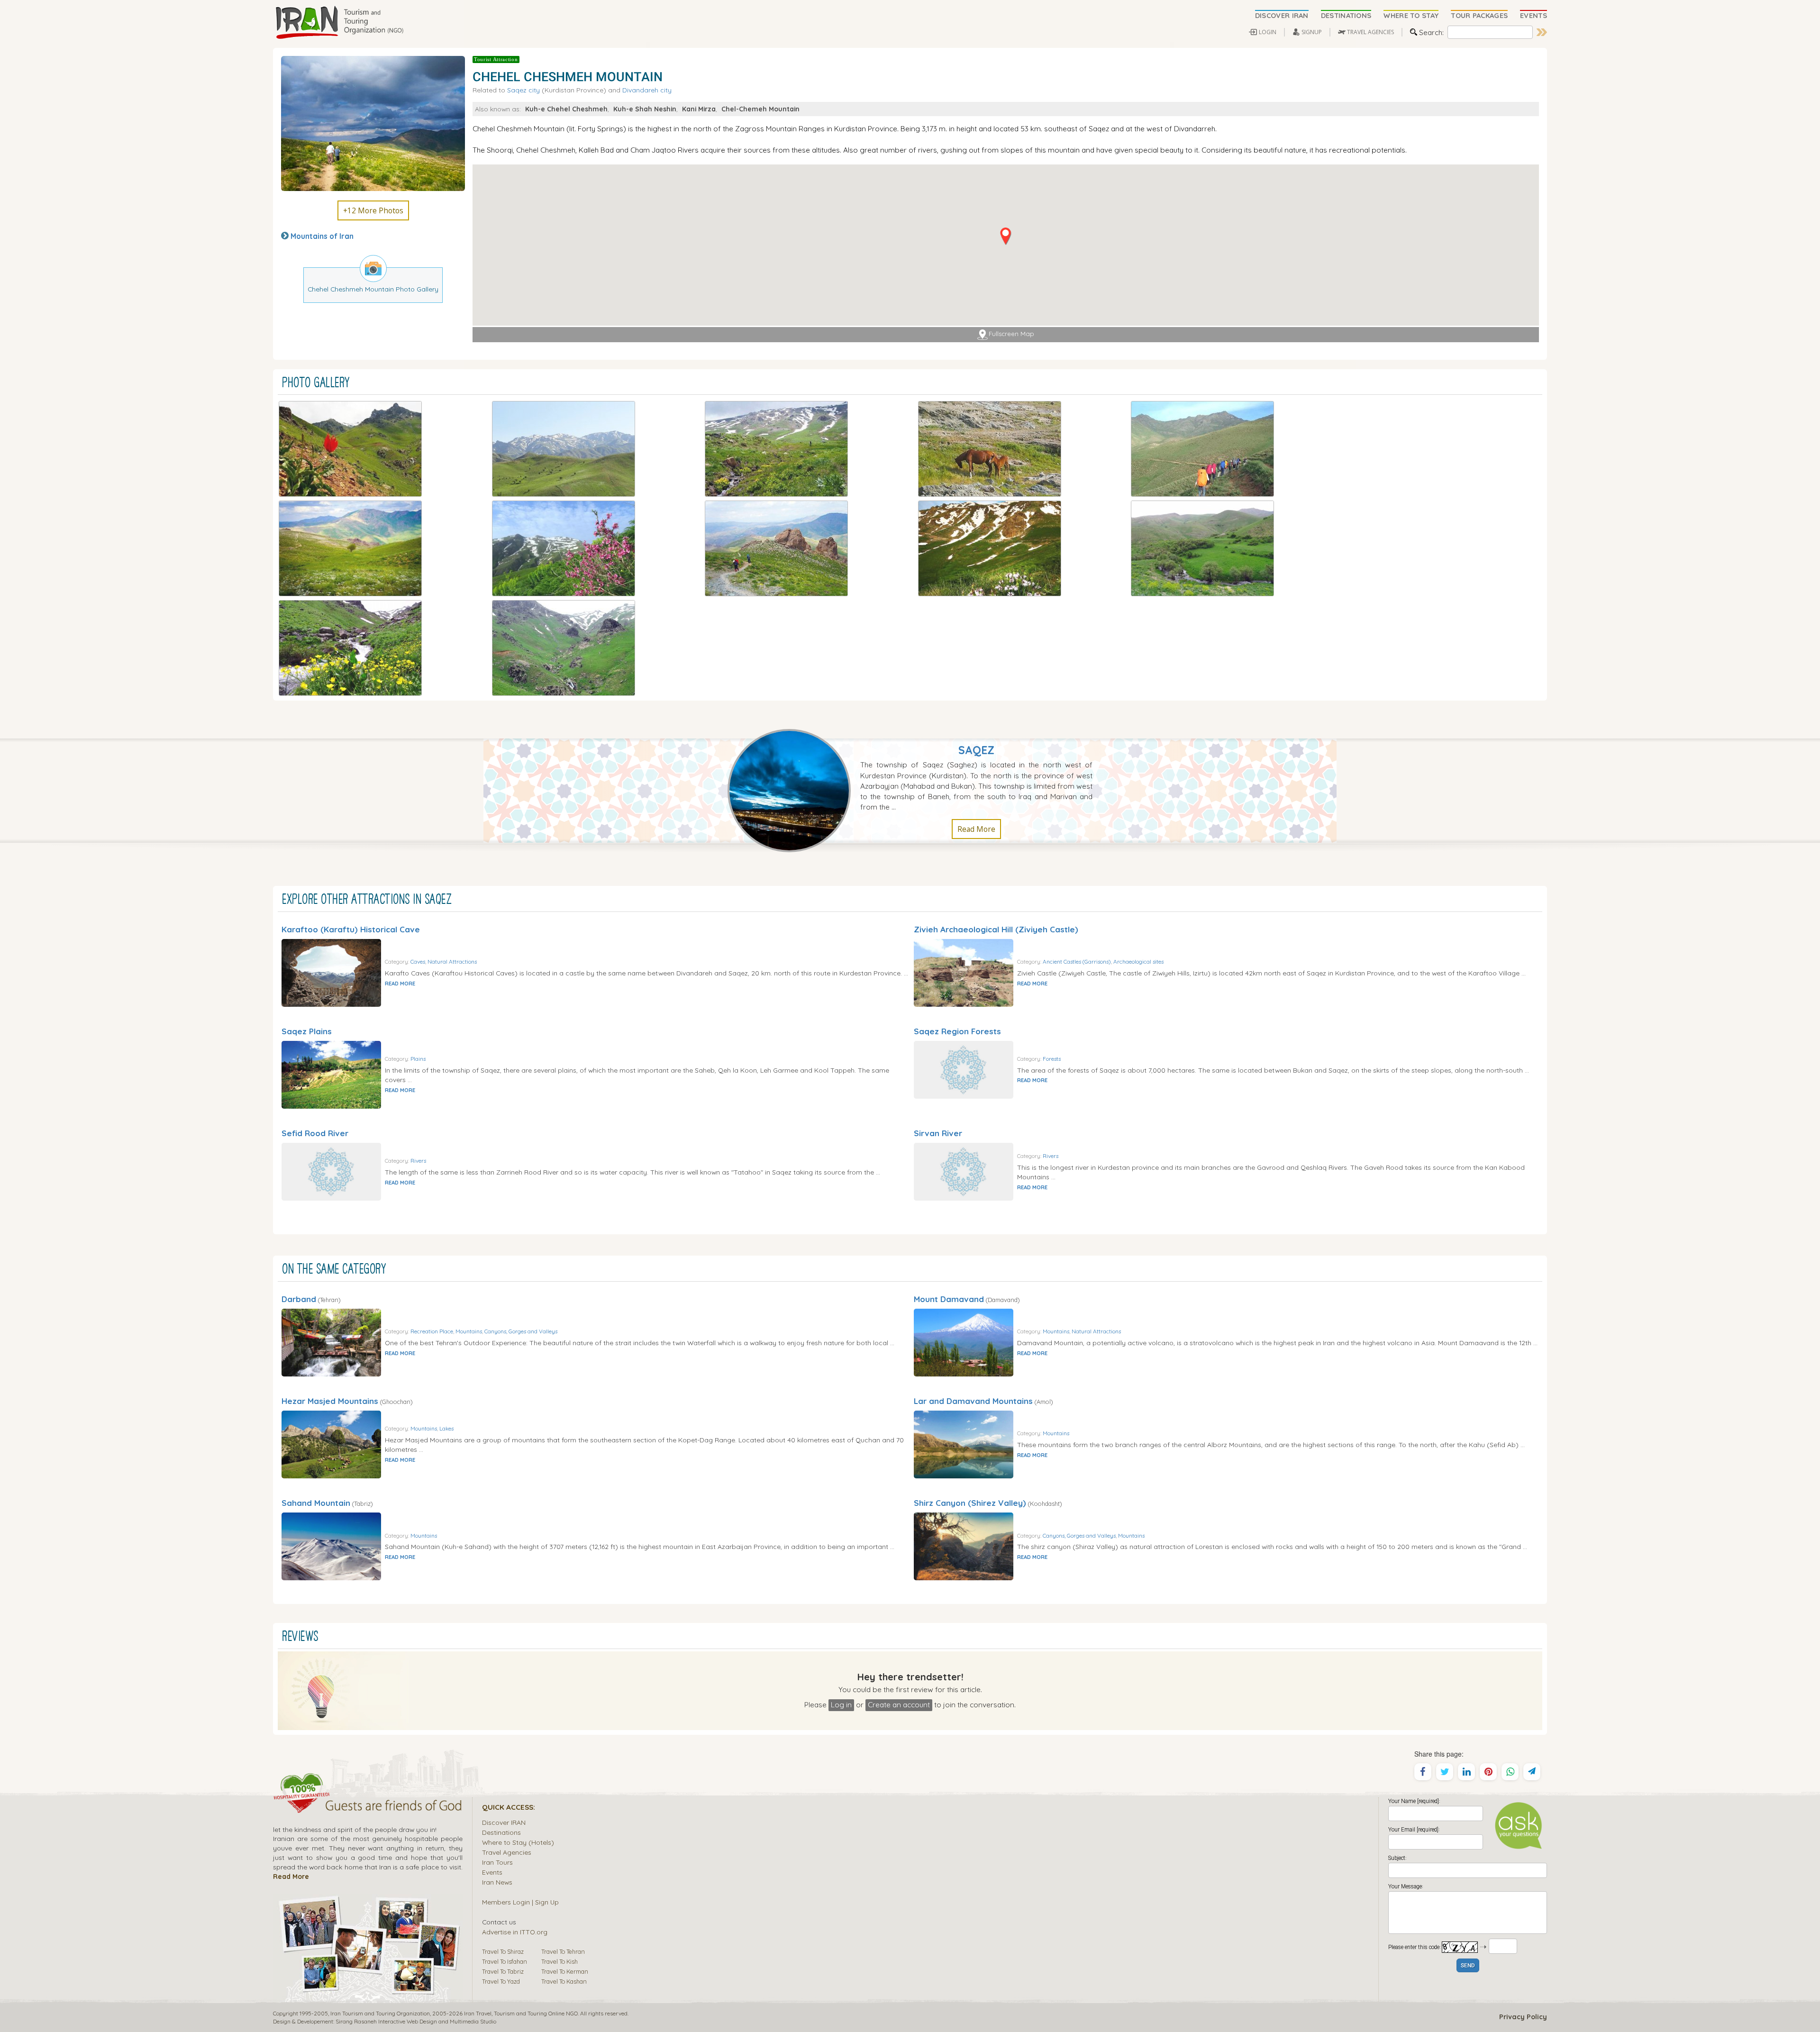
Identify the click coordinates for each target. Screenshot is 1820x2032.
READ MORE (400, 984)
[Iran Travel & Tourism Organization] (339, 23)
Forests (1052, 1059)
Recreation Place (432, 1331)
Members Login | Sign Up (520, 1902)
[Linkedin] (1466, 1772)
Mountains (469, 1331)
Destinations (501, 1832)
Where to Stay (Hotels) (518, 1842)
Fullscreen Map (1011, 334)
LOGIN (1268, 32)
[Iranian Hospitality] (368, 1807)
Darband (299, 1299)
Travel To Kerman (565, 1971)
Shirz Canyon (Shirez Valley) (970, 1503)
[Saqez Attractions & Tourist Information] (794, 790)
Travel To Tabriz (503, 1971)
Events (492, 1872)
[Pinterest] (1488, 1772)
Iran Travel (478, 2013)
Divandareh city (647, 90)
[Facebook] (1423, 1772)
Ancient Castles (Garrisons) (1077, 961)
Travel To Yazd (501, 1981)
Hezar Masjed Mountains (330, 1401)
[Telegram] (1532, 1772)
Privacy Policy (1523, 2017)
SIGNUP (1312, 32)
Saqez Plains (307, 1031)
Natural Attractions (452, 961)
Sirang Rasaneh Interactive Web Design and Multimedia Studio (416, 2021)
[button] (1006, 236)
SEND (1468, 1966)
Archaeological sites (1138, 961)
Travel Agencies (507, 1852)
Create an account (899, 1704)
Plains (418, 1059)
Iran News (497, 1882)
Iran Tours (497, 1862)
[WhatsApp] (1510, 1772)
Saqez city (523, 90)
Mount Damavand (949, 1299)
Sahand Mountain (316, 1503)
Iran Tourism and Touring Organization (380, 2013)
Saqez (976, 750)
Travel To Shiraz (503, 1951)
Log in (841, 1704)
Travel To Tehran (563, 1951)
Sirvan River (938, 1133)
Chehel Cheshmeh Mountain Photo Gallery (373, 289)
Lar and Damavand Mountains (973, 1401)
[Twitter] (1445, 1772)
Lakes (446, 1428)
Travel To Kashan (564, 1981)
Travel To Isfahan (505, 1961)
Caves (418, 961)
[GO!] (1542, 32)
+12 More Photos (373, 210)
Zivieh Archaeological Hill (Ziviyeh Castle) (996, 929)
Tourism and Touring (520, 2013)
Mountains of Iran (322, 236)
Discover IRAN (504, 1822)
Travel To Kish (560, 1961)
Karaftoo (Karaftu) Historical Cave (351, 929)
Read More (976, 829)
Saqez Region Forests (957, 1031)
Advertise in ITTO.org (515, 1932)
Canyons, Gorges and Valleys (521, 1331)
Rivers (418, 1161)
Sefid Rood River (315, 1133)
